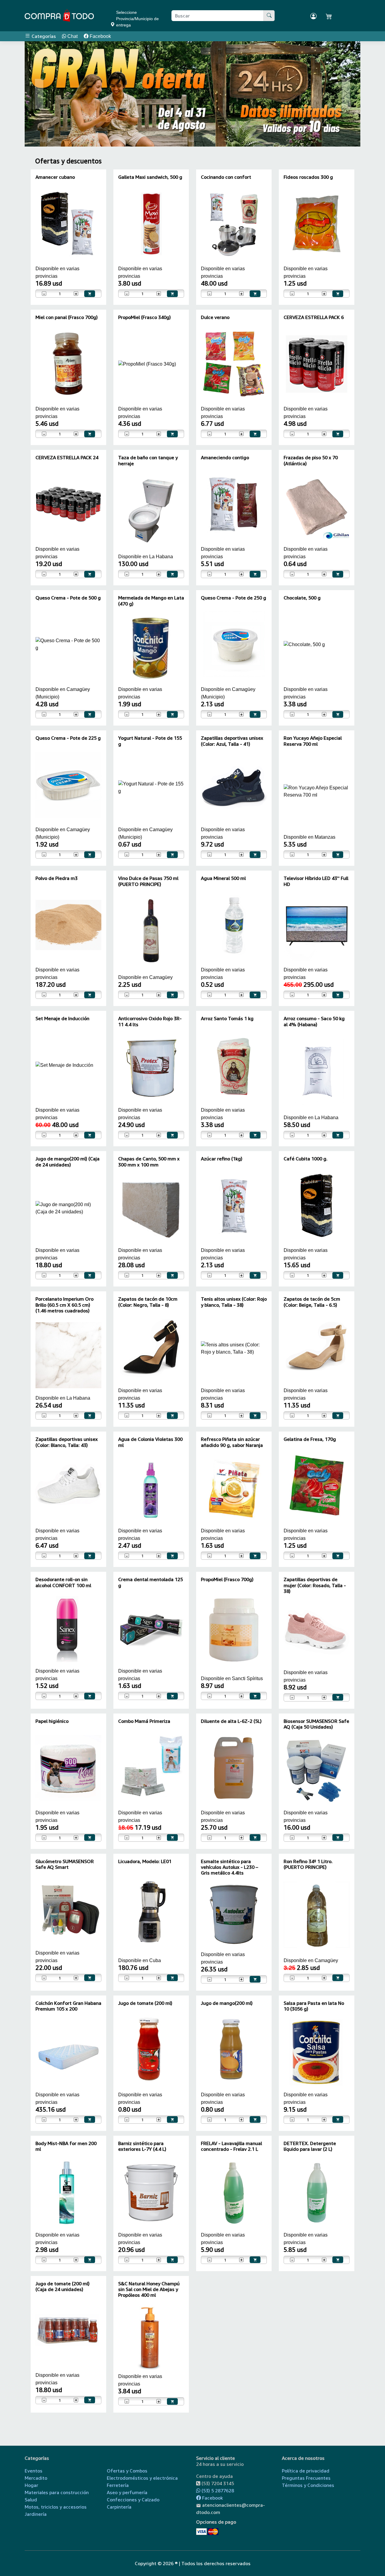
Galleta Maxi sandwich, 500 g (150, 177)
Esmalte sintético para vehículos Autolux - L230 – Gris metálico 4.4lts (229, 1867)
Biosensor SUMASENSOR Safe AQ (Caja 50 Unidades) (316, 1724)
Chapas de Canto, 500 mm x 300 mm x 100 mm (149, 1161)
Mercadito (36, 2478)
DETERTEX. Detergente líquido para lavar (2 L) (310, 2146)
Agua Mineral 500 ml (223, 878)
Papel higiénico (52, 1721)
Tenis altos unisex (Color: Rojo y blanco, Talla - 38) (234, 1302)
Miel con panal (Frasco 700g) (67, 317)
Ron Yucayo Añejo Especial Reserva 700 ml (313, 741)
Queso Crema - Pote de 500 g (68, 598)
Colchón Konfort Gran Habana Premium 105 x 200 (68, 2006)
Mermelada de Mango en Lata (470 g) (151, 601)
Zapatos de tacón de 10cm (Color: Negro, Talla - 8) (148, 1302)
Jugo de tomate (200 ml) (145, 2003)
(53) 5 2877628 (217, 2491)
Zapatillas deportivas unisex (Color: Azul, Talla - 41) (232, 741)
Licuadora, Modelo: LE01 (145, 1861)
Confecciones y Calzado (133, 2500)
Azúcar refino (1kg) (222, 1159)
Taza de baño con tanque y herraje (148, 460)
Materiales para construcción (57, 2492)
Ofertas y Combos (127, 2471)
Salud (31, 2500)
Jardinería (36, 2514)
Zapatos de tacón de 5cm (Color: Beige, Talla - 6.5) (312, 1302)
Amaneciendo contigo (225, 457)
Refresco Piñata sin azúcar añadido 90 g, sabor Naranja (232, 1442)
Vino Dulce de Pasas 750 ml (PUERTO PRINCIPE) (148, 881)
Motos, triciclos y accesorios (56, 2507)
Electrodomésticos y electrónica (142, 2478)
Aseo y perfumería (127, 2492)
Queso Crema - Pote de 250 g (234, 598)
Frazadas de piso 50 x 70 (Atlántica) (311, 460)
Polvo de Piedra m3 (57, 878)
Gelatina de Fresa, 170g (310, 1439)
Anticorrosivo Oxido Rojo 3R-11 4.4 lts (150, 1021)
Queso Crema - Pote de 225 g (68, 738)
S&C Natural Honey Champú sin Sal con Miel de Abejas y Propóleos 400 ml (149, 2289)
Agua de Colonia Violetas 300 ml (150, 1442)
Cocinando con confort (226, 177)
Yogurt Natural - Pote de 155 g (150, 741)
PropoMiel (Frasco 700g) (227, 1579)
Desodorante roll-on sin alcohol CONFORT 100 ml (63, 1582)
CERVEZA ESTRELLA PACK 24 (67, 457)
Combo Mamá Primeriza (144, 1721)
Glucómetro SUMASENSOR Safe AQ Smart (65, 1864)
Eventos (34, 2471)
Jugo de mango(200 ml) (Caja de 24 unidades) (68, 1161)
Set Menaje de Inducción (62, 1018)
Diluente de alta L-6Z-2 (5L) (231, 1721)
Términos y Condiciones (308, 2485)
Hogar (31, 2485)
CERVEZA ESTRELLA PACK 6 (314, 317)
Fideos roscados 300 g (308, 177)
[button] (39, 94)
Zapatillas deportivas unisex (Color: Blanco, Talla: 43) (67, 1442)
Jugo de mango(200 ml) (227, 2003)
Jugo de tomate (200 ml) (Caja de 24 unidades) (63, 2286)
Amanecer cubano (55, 177)
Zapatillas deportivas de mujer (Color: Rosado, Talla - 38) (315, 1585)
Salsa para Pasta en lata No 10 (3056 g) (314, 2006)
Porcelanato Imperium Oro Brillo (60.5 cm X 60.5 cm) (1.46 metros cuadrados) (65, 1305)
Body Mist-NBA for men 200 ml (66, 2146)
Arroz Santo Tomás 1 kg (227, 1018)
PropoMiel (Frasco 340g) (145, 317)
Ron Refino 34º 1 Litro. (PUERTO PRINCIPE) (308, 1864)
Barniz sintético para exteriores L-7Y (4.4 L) (142, 2146)
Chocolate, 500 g (302, 598)
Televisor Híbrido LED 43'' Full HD (316, 881)
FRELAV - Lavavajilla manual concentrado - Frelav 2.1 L (231, 2146)
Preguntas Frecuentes (306, 2478)
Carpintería (119, 2507)
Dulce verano (215, 317)
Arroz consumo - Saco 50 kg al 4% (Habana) (314, 1021)
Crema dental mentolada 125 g (151, 1582)
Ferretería (118, 2485)
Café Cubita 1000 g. (306, 1159)
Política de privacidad (306, 2471)
